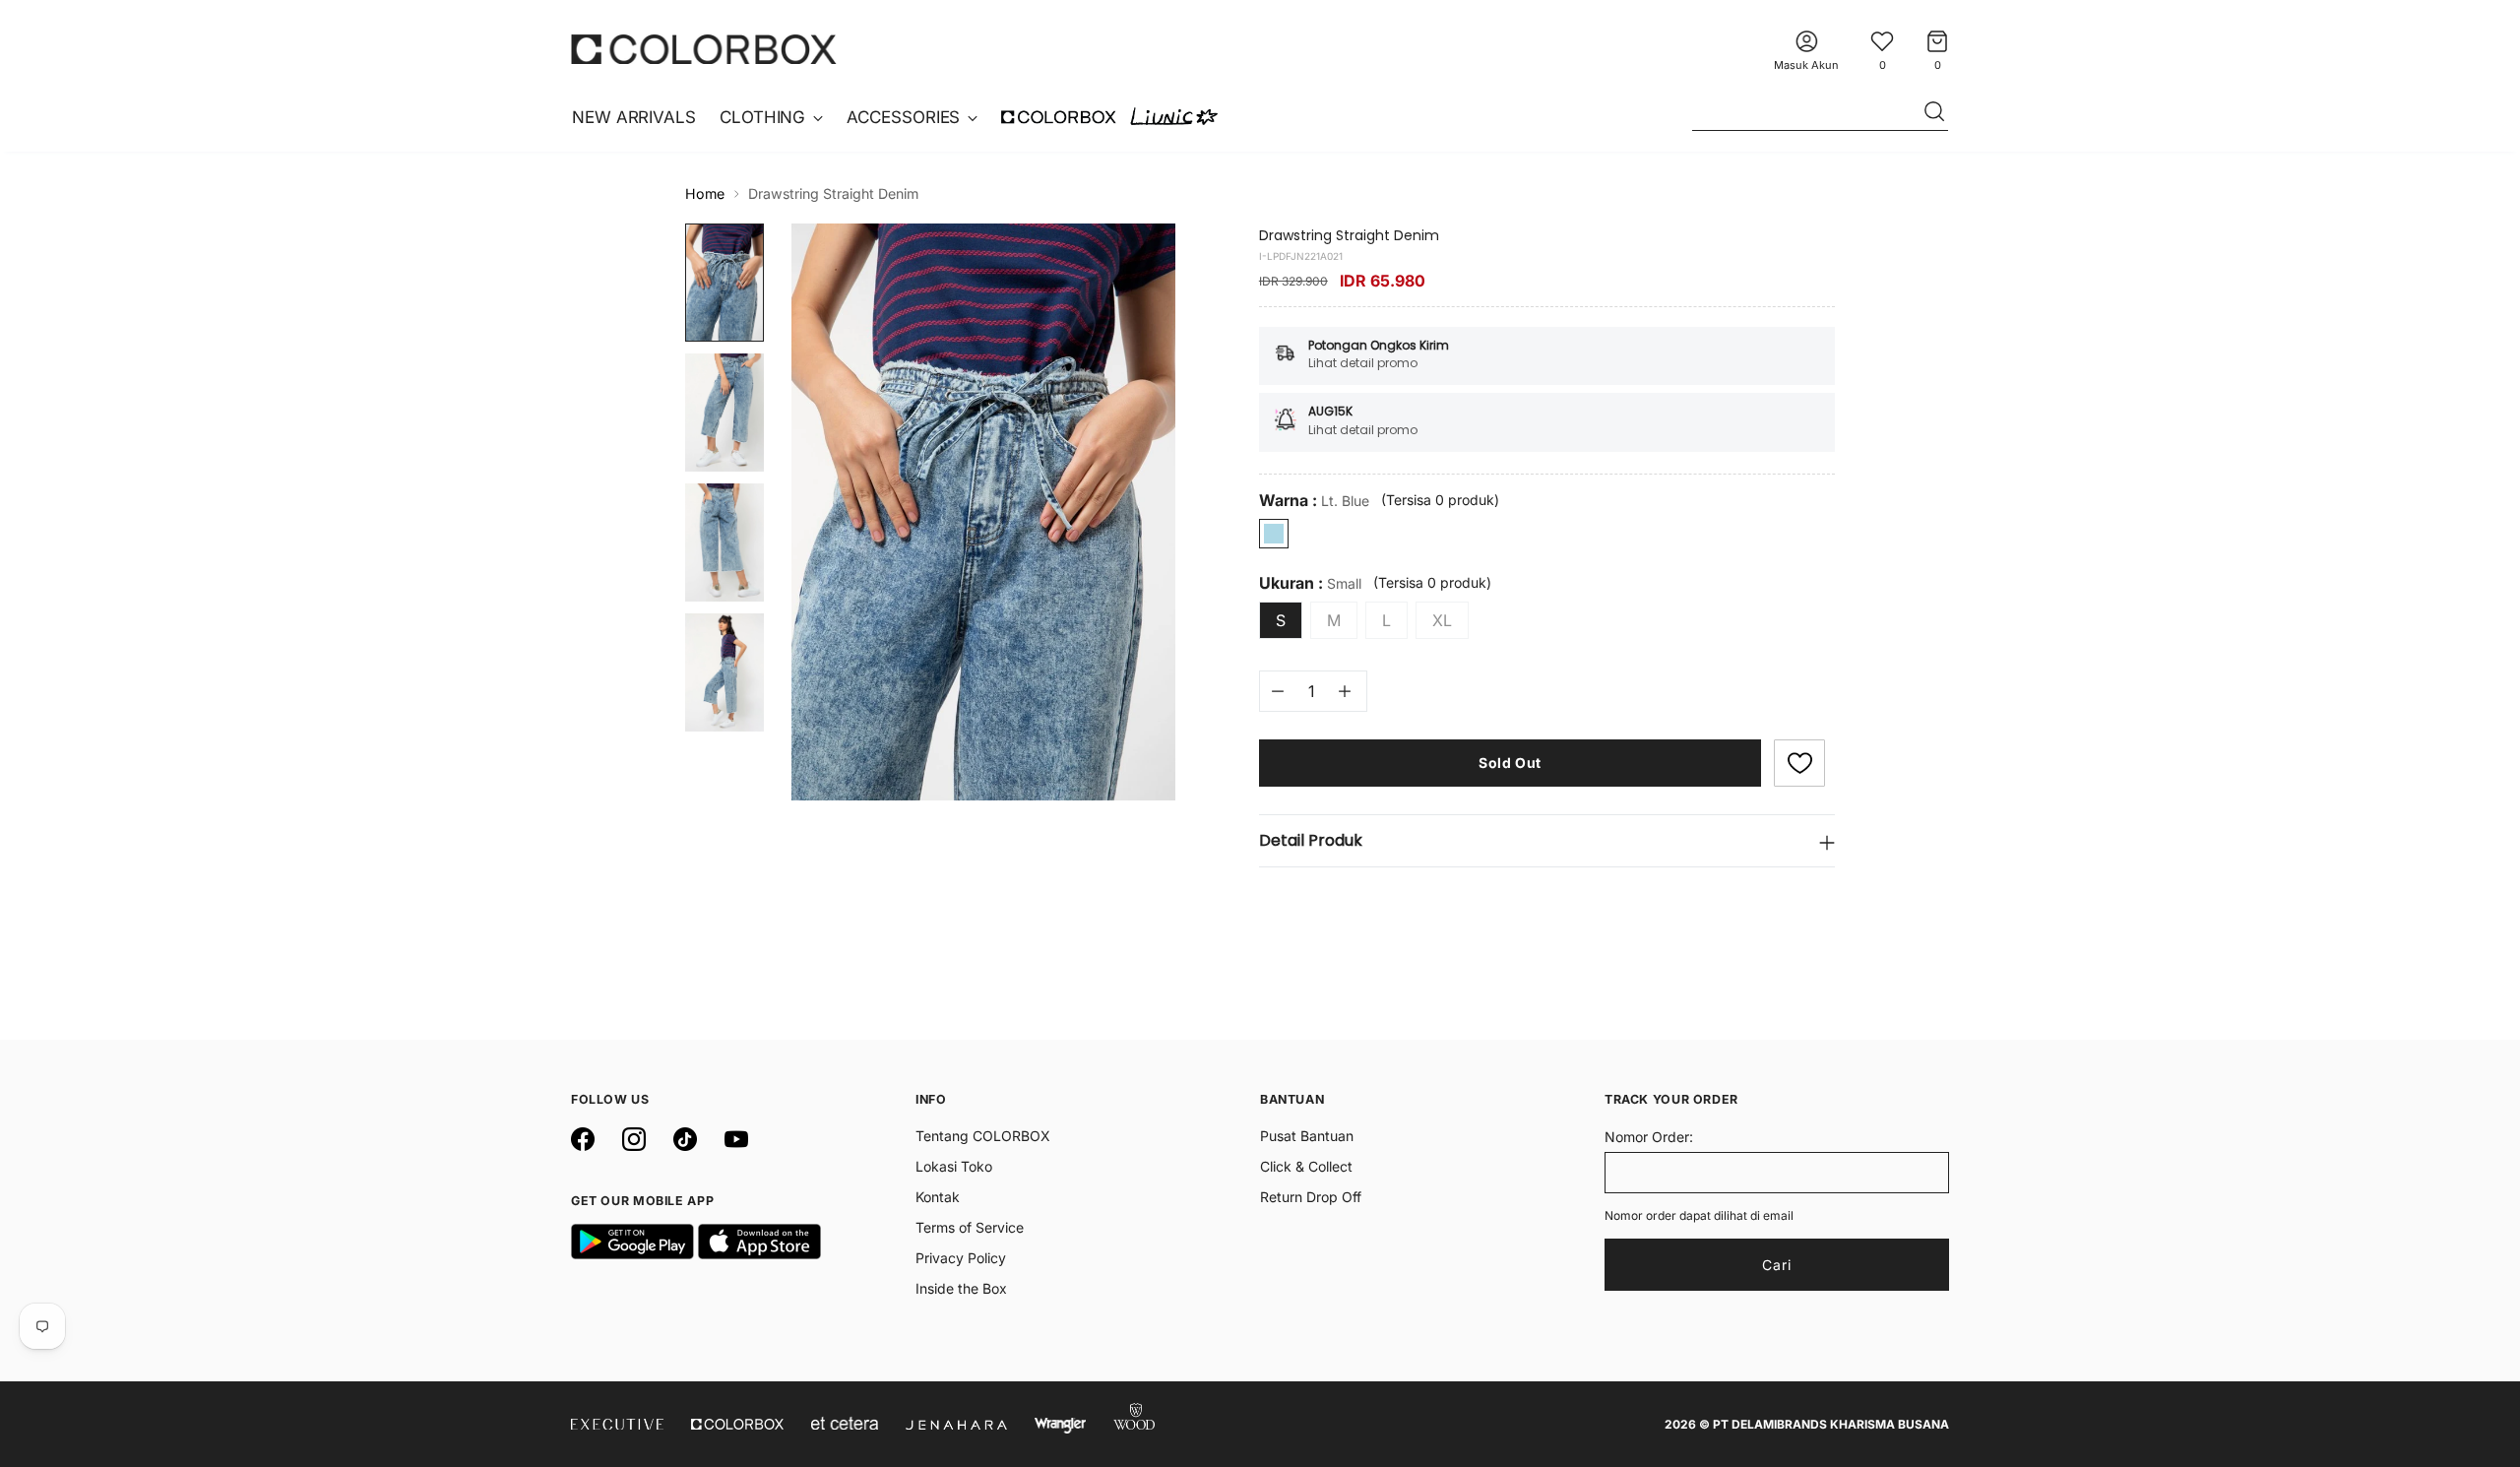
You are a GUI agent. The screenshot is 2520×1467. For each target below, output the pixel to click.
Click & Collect (1306, 1166)
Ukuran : (1310, 583)
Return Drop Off (1311, 1197)
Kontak (938, 1197)
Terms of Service (970, 1227)
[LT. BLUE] (1274, 534)
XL (1442, 620)
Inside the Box (961, 1288)
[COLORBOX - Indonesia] (704, 49)
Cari (1777, 1265)
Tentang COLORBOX (983, 1136)
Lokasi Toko (954, 1166)
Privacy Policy (961, 1258)
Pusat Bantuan (1307, 1136)
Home (705, 193)
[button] (1799, 763)
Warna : (1314, 501)
